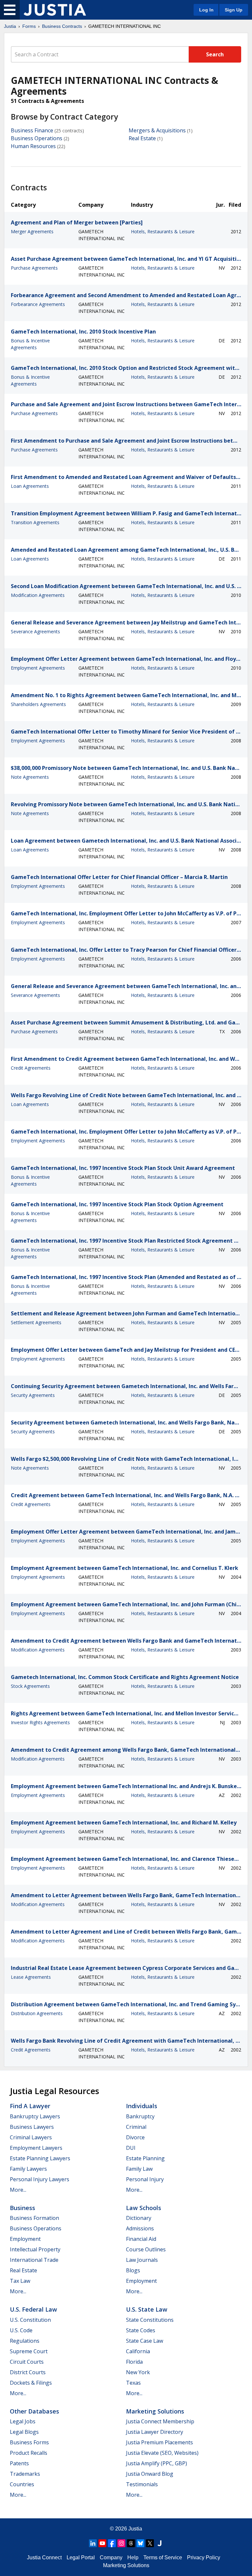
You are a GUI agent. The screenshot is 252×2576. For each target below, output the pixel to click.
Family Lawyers (28, 2169)
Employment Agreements (38, 668)
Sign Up (234, 10)
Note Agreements (30, 777)
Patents (19, 2463)
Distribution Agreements (37, 2013)
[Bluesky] (140, 2543)
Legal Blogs (24, 2432)
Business (22, 2208)
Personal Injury (145, 2179)
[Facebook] (112, 2543)
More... (18, 2190)
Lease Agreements (31, 1977)
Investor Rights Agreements (40, 1722)
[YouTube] (102, 2543)
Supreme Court (29, 2351)
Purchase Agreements (34, 268)
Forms (29, 26)
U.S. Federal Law (33, 2309)
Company (111, 2557)
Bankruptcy (140, 2116)
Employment (25, 2239)
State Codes (141, 2330)
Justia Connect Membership (160, 2421)
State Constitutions (150, 2320)
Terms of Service (163, 2557)
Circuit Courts (27, 2362)
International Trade (34, 2260)
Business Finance (32, 130)
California (138, 2351)
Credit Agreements (31, 1068)
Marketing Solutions (155, 2411)
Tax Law (20, 2281)
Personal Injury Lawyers (40, 2179)
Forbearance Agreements (38, 304)
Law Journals (142, 2260)
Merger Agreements (32, 231)
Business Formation (34, 2218)
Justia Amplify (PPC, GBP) (157, 2463)
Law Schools (144, 2208)
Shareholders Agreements (38, 704)
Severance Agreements (35, 631)
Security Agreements (33, 1395)
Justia (10, 26)
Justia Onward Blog (150, 2474)
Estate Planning (145, 2158)
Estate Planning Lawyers (40, 2158)
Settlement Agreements (36, 1322)
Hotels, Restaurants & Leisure (163, 231)
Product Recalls (29, 2453)
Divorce (135, 2137)
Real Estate (142, 138)
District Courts (28, 2372)
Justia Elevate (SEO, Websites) (162, 2453)
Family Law (139, 2169)
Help (133, 2557)
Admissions (140, 2228)
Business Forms (29, 2442)
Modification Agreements (38, 595)
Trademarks (25, 2474)
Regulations (25, 2341)
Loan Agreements (30, 486)
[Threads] (131, 2543)
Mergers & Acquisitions (157, 130)
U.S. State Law (147, 2309)
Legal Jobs (23, 2421)
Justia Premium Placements (159, 2442)
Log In (206, 10)
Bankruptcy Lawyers (35, 2116)
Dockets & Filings (31, 2383)
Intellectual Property (35, 2249)
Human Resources (33, 146)
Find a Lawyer (30, 2106)
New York (138, 2372)
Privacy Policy (204, 2557)
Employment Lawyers (36, 2148)
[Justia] (55, 10)
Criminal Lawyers (31, 2137)
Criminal (136, 2127)
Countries (22, 2484)
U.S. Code (21, 2330)
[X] (150, 2543)
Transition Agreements (35, 522)
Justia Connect (44, 2557)
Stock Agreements (30, 1686)
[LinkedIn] (93, 2543)
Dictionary (139, 2218)
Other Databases (34, 2411)
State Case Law (145, 2341)
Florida (134, 2362)
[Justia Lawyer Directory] (159, 2543)
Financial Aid (141, 2239)
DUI (131, 2148)
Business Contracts (62, 26)
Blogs (133, 2270)
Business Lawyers (32, 2127)
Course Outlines (146, 2249)
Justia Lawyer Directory (155, 2432)
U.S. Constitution (30, 2320)
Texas (133, 2383)
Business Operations (37, 138)
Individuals (142, 2106)
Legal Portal (81, 2557)
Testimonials (142, 2484)
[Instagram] (121, 2543)
